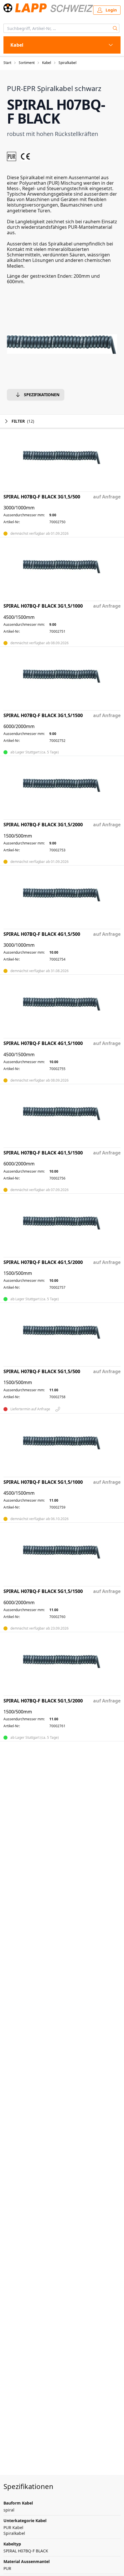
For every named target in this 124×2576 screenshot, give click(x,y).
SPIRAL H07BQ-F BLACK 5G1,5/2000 (43, 1701)
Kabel (47, 63)
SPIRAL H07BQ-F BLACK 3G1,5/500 (42, 497)
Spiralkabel (67, 63)
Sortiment (27, 63)
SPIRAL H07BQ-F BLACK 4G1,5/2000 (43, 1262)
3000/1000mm (19, 508)
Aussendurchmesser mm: (24, 515)
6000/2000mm (19, 726)
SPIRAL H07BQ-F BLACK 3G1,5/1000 (43, 606)
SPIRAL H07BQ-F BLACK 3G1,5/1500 (43, 716)
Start (7, 63)
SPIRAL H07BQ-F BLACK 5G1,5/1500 (43, 1591)
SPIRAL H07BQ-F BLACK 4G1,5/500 (42, 934)
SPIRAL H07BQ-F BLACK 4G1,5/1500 (43, 1153)
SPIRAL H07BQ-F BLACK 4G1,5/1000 (43, 1043)
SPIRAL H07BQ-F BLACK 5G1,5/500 (42, 1372)
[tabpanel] (62, 344)
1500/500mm (18, 836)
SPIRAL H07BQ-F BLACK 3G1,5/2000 (43, 825)
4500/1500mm (19, 617)
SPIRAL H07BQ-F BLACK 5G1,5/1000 (43, 1482)
